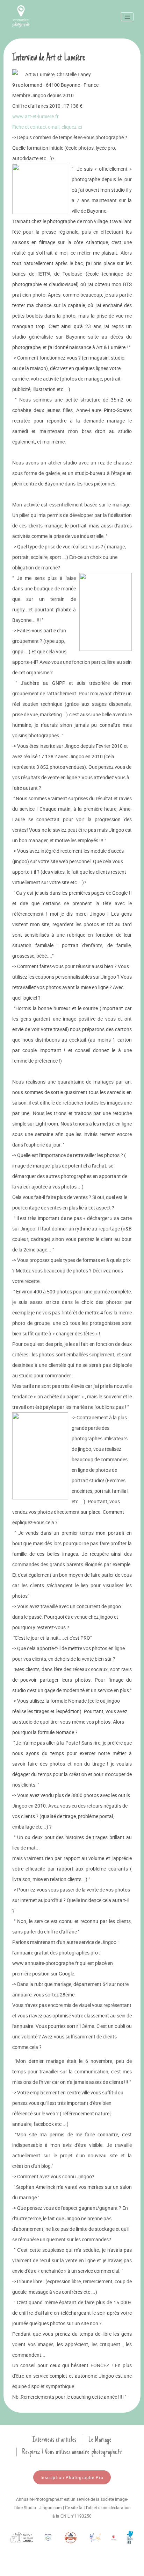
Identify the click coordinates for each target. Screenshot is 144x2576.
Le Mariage (100, 2440)
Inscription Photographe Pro (72, 2477)
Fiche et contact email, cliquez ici (47, 127)
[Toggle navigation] (127, 17)
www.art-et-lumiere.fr (35, 116)
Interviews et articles (55, 2440)
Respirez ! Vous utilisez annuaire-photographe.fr (72, 2452)
